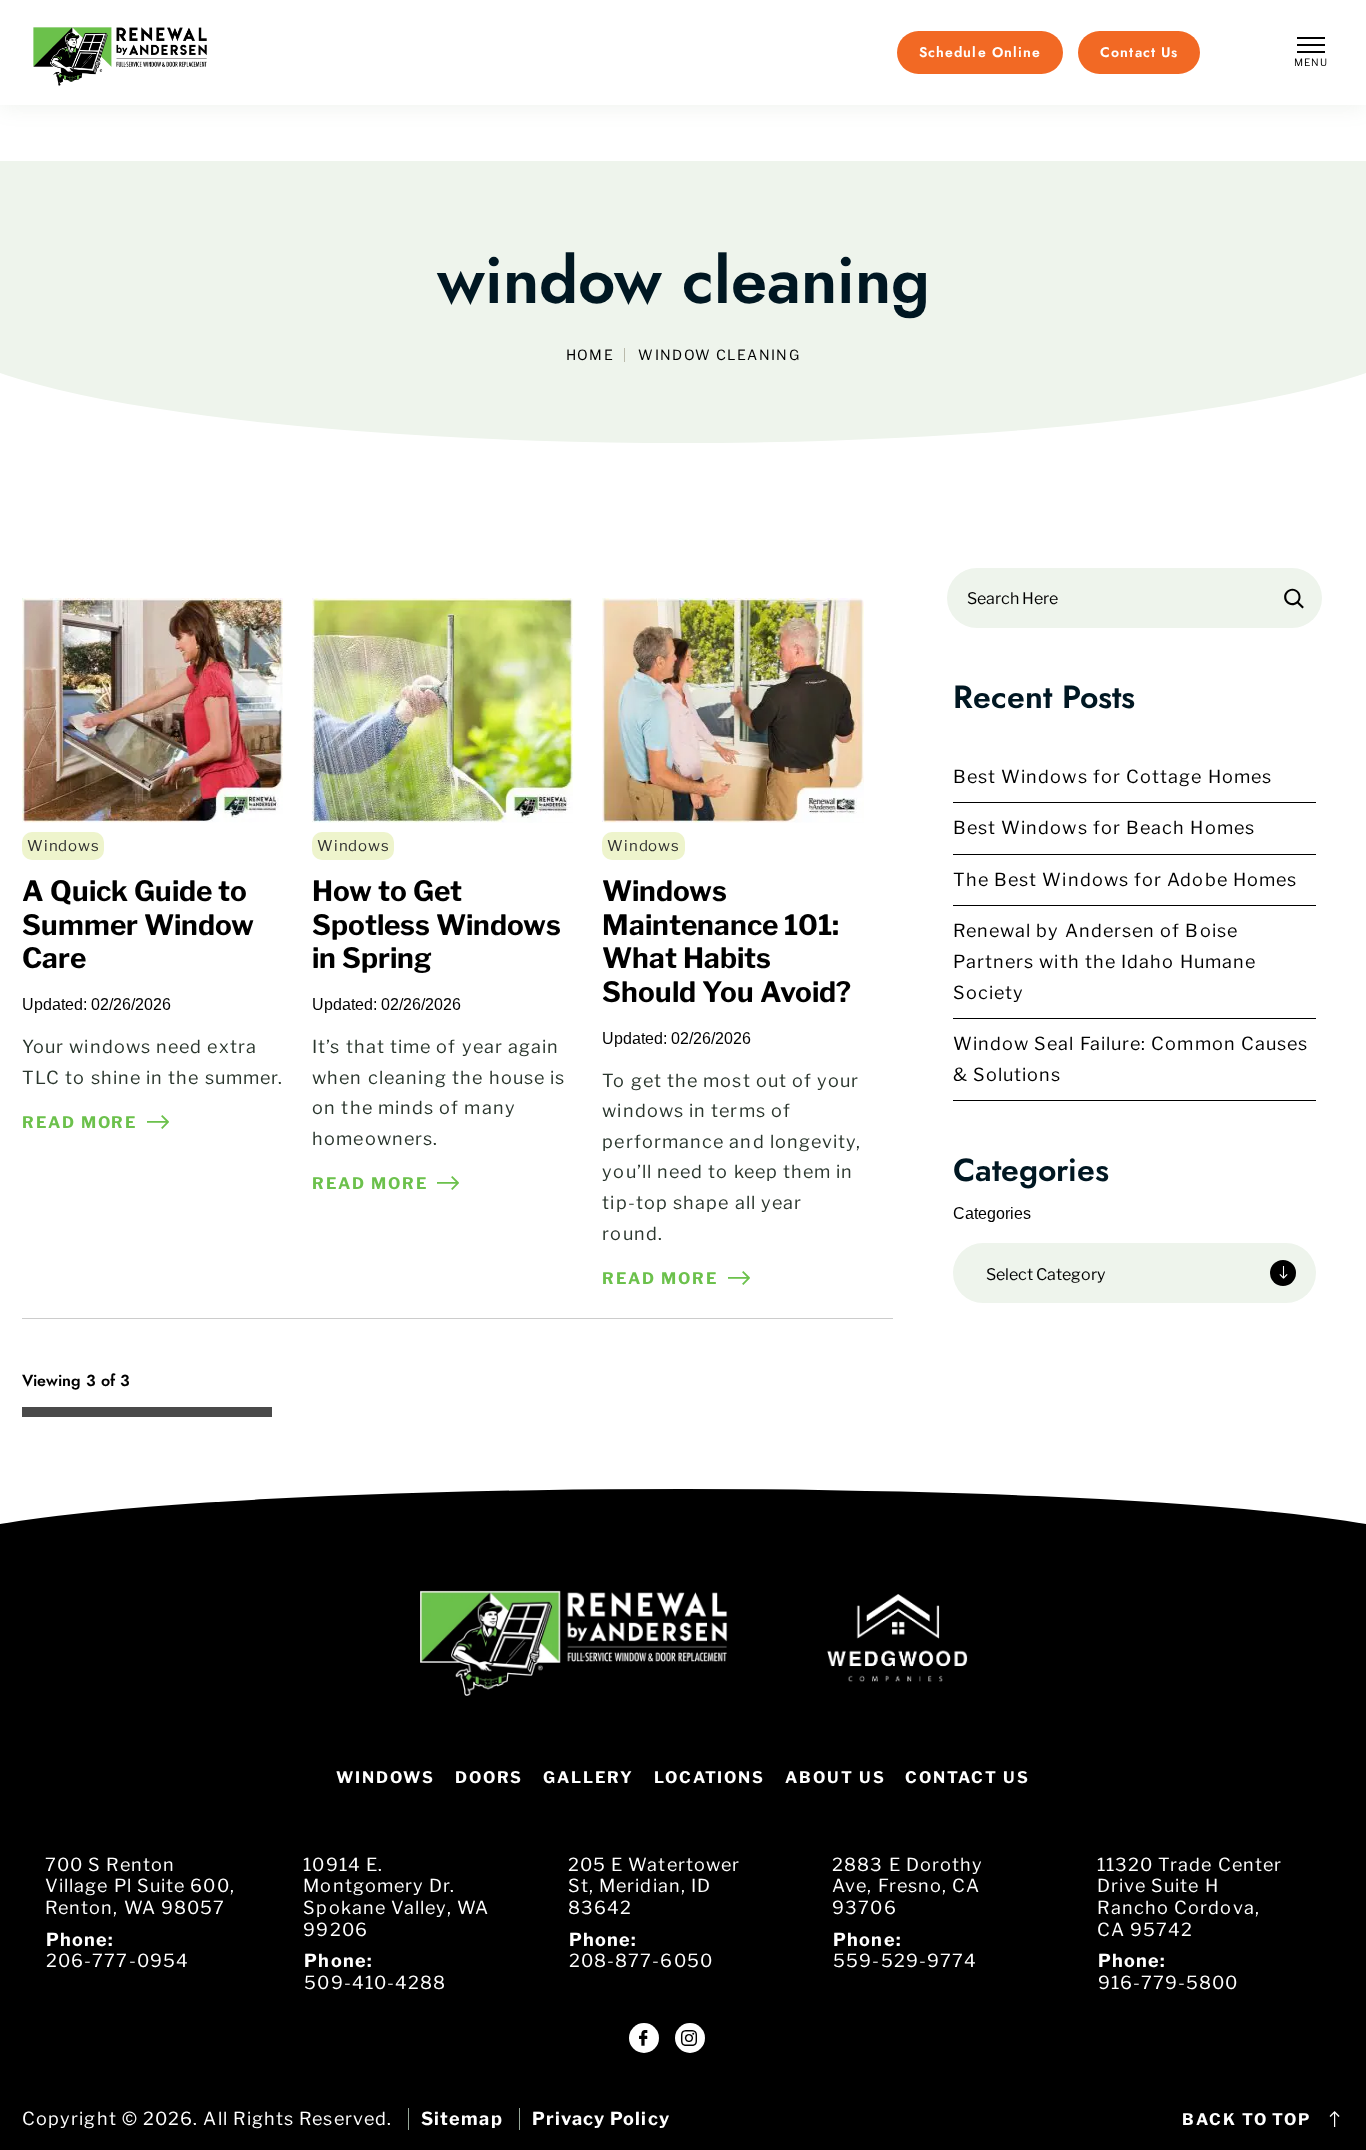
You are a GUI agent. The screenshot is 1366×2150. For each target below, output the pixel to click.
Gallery (588, 1777)
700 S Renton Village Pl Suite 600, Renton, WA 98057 (140, 1886)
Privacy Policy (601, 2118)
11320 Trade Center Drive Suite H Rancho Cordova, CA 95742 (1189, 1897)
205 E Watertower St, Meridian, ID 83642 (654, 1886)
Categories (992, 1213)
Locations (709, 1777)
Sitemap (462, 2118)
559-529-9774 (905, 1960)
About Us (835, 1777)
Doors (489, 1777)
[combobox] (1134, 1273)
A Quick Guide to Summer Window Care (138, 924)
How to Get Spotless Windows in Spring (436, 924)
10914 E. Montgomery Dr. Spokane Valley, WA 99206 (395, 1897)
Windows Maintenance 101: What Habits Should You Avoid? (726, 941)
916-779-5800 (1168, 1982)
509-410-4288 (375, 1982)
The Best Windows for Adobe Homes (1125, 879)
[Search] (1294, 598)
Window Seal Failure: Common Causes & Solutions (1131, 1059)
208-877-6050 (641, 1960)
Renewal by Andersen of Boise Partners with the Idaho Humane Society (1104, 961)
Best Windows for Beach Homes (1104, 827)
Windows (63, 846)
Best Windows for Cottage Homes (1112, 776)
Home (590, 355)
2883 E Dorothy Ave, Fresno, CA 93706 (907, 1886)
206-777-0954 (117, 1960)
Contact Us (967, 1777)
